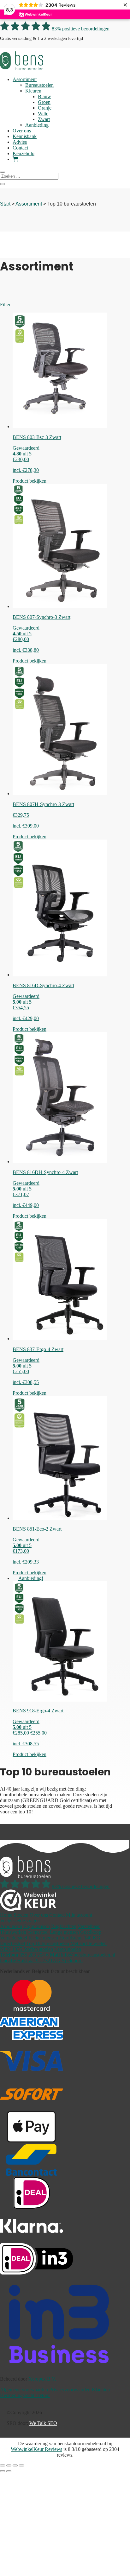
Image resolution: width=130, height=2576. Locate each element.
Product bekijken (30, 481)
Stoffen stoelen (38, 1949)
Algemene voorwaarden (24, 2390)
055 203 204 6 (25, 1955)
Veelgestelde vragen (20, 1921)
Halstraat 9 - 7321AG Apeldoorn (41, 1961)
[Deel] (15, 2465)
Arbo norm (11, 1926)
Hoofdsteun (71, 1938)
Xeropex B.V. (42, 2379)
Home (6, 1915)
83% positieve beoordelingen (81, 29)
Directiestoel (12, 1943)
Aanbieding (37, 125)
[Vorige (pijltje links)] (3, 2471)
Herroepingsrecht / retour (25, 2395)
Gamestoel (38, 1932)
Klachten (101, 2390)
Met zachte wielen (89, 1943)
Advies (20, 142)
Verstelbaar (89, 1926)
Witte (43, 114)
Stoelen (21, 1915)
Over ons (22, 131)
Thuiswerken (13, 1932)
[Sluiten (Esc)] (21, 2465)
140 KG (92, 1938)
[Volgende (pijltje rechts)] (9, 2471)
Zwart (44, 119)
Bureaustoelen (39, 85)
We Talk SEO (43, 2423)
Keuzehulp (24, 153)
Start (5, 204)
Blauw (44, 96)
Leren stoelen (68, 1949)
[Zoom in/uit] (3, 2465)
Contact (20, 148)
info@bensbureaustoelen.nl (83, 1955)
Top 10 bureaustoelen (48, 1943)
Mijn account (79, 1915)
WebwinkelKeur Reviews (36, 2449)
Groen (44, 102)
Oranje (45, 108)
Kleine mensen (43, 1938)
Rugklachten (64, 1926)
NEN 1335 (12, 1949)
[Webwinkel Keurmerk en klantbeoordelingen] (28, 1901)
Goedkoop (91, 1932)
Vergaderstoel (14, 1938)
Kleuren (33, 91)
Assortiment (25, 79)
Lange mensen (64, 1932)
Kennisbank (25, 136)
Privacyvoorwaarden (70, 2390)
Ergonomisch (37, 1926)
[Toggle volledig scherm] (9, 2465)
